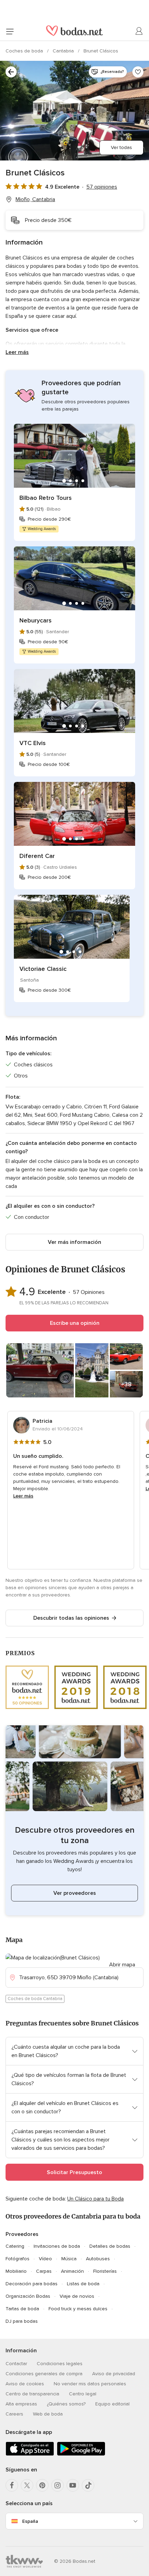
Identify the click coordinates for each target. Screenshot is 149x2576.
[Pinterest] (42, 2485)
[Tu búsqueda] (11, 72)
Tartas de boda (22, 2309)
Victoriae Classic (43, 969)
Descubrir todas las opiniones (71, 1618)
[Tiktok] (88, 2485)
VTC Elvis (33, 743)
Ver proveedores (75, 1893)
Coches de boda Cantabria (35, 1999)
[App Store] (30, 2454)
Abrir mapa (122, 1965)
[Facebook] (12, 2485)
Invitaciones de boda (57, 2246)
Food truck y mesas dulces (78, 2309)
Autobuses (98, 2259)
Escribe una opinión (75, 1323)
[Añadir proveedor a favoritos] (138, 72)
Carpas (44, 2271)
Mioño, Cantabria (35, 199)
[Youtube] (73, 2485)
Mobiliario (16, 2271)
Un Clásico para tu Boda (95, 2199)
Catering (15, 2246)
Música (69, 2259)
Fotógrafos (17, 2259)
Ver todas (121, 147)
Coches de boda (25, 51)
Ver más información (74, 1242)
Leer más (17, 352)
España (30, 2521)
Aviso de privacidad (114, 2374)
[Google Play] (81, 2454)
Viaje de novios (77, 2296)
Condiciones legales (60, 2364)
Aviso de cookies (25, 2384)
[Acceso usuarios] (139, 31)
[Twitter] (27, 2485)
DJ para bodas (22, 2321)
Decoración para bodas (32, 2284)
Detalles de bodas (110, 2246)
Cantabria (64, 51)
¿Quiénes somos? (66, 2404)
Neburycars (36, 620)
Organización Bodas (28, 2296)
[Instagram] (58, 2485)
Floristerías (105, 2271)
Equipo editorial (112, 2404)
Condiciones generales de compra (44, 2374)
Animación (72, 2271)
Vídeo (45, 2259)
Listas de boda (83, 2284)
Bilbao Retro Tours (46, 498)
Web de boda (48, 2414)
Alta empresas (21, 2404)
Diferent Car (37, 856)
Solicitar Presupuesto (74, 2172)
